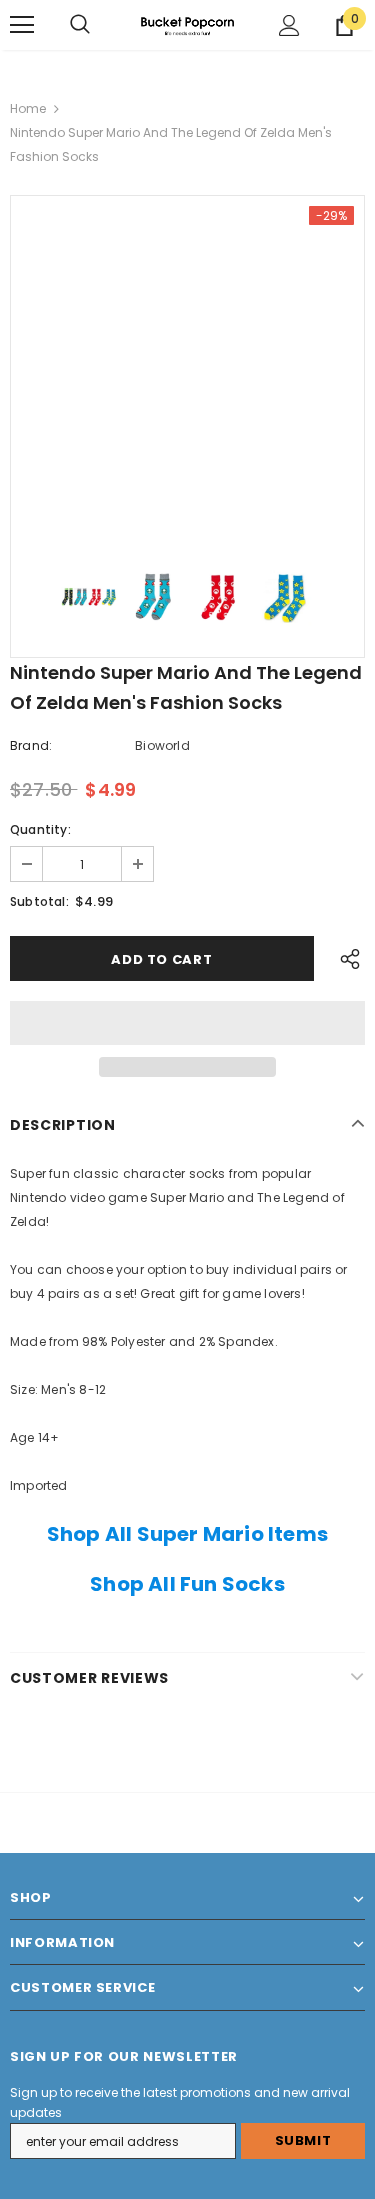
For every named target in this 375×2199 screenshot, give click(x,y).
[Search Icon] (80, 25)
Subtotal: (39, 901)
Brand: (31, 745)
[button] (187, 1023)
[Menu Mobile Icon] (22, 25)
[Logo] (187, 24)
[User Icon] (289, 25)
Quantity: (40, 829)
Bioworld (162, 745)
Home (28, 108)
